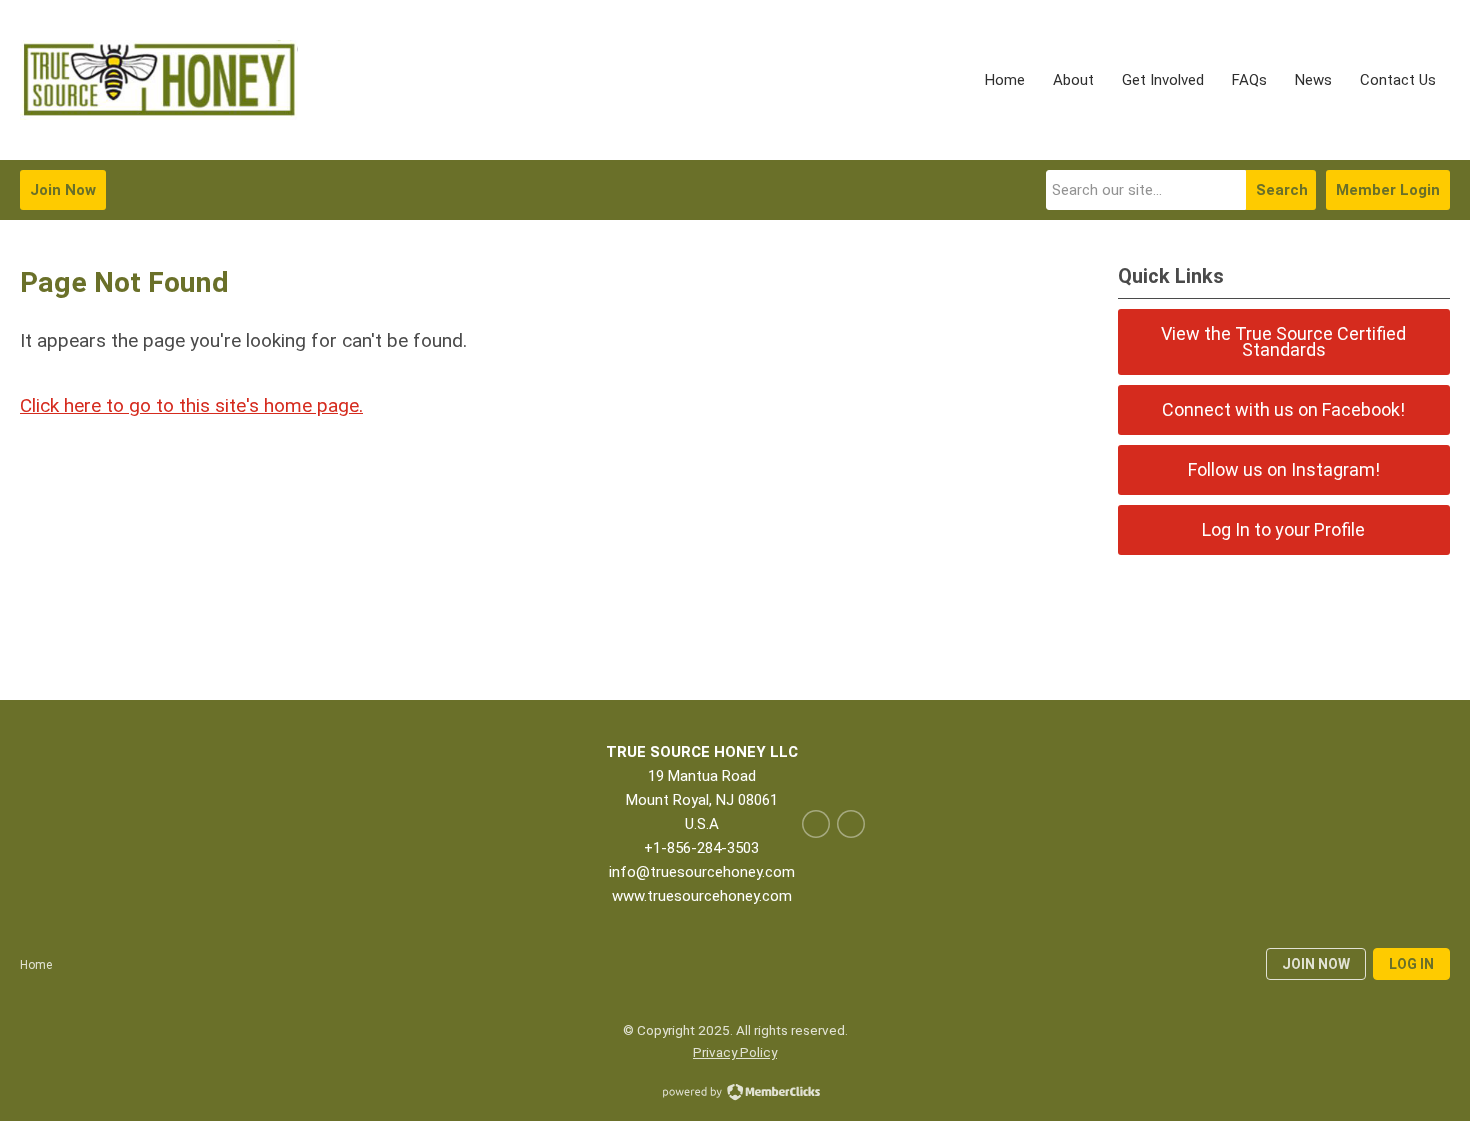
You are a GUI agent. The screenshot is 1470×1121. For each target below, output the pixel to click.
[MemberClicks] (159, 80)
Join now (1316, 964)
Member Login (1388, 190)
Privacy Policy (735, 1052)
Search (1282, 190)
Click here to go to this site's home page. (191, 405)
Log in (1411, 964)
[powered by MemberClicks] (735, 1094)
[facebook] (816, 824)
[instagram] (851, 824)
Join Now (63, 190)
